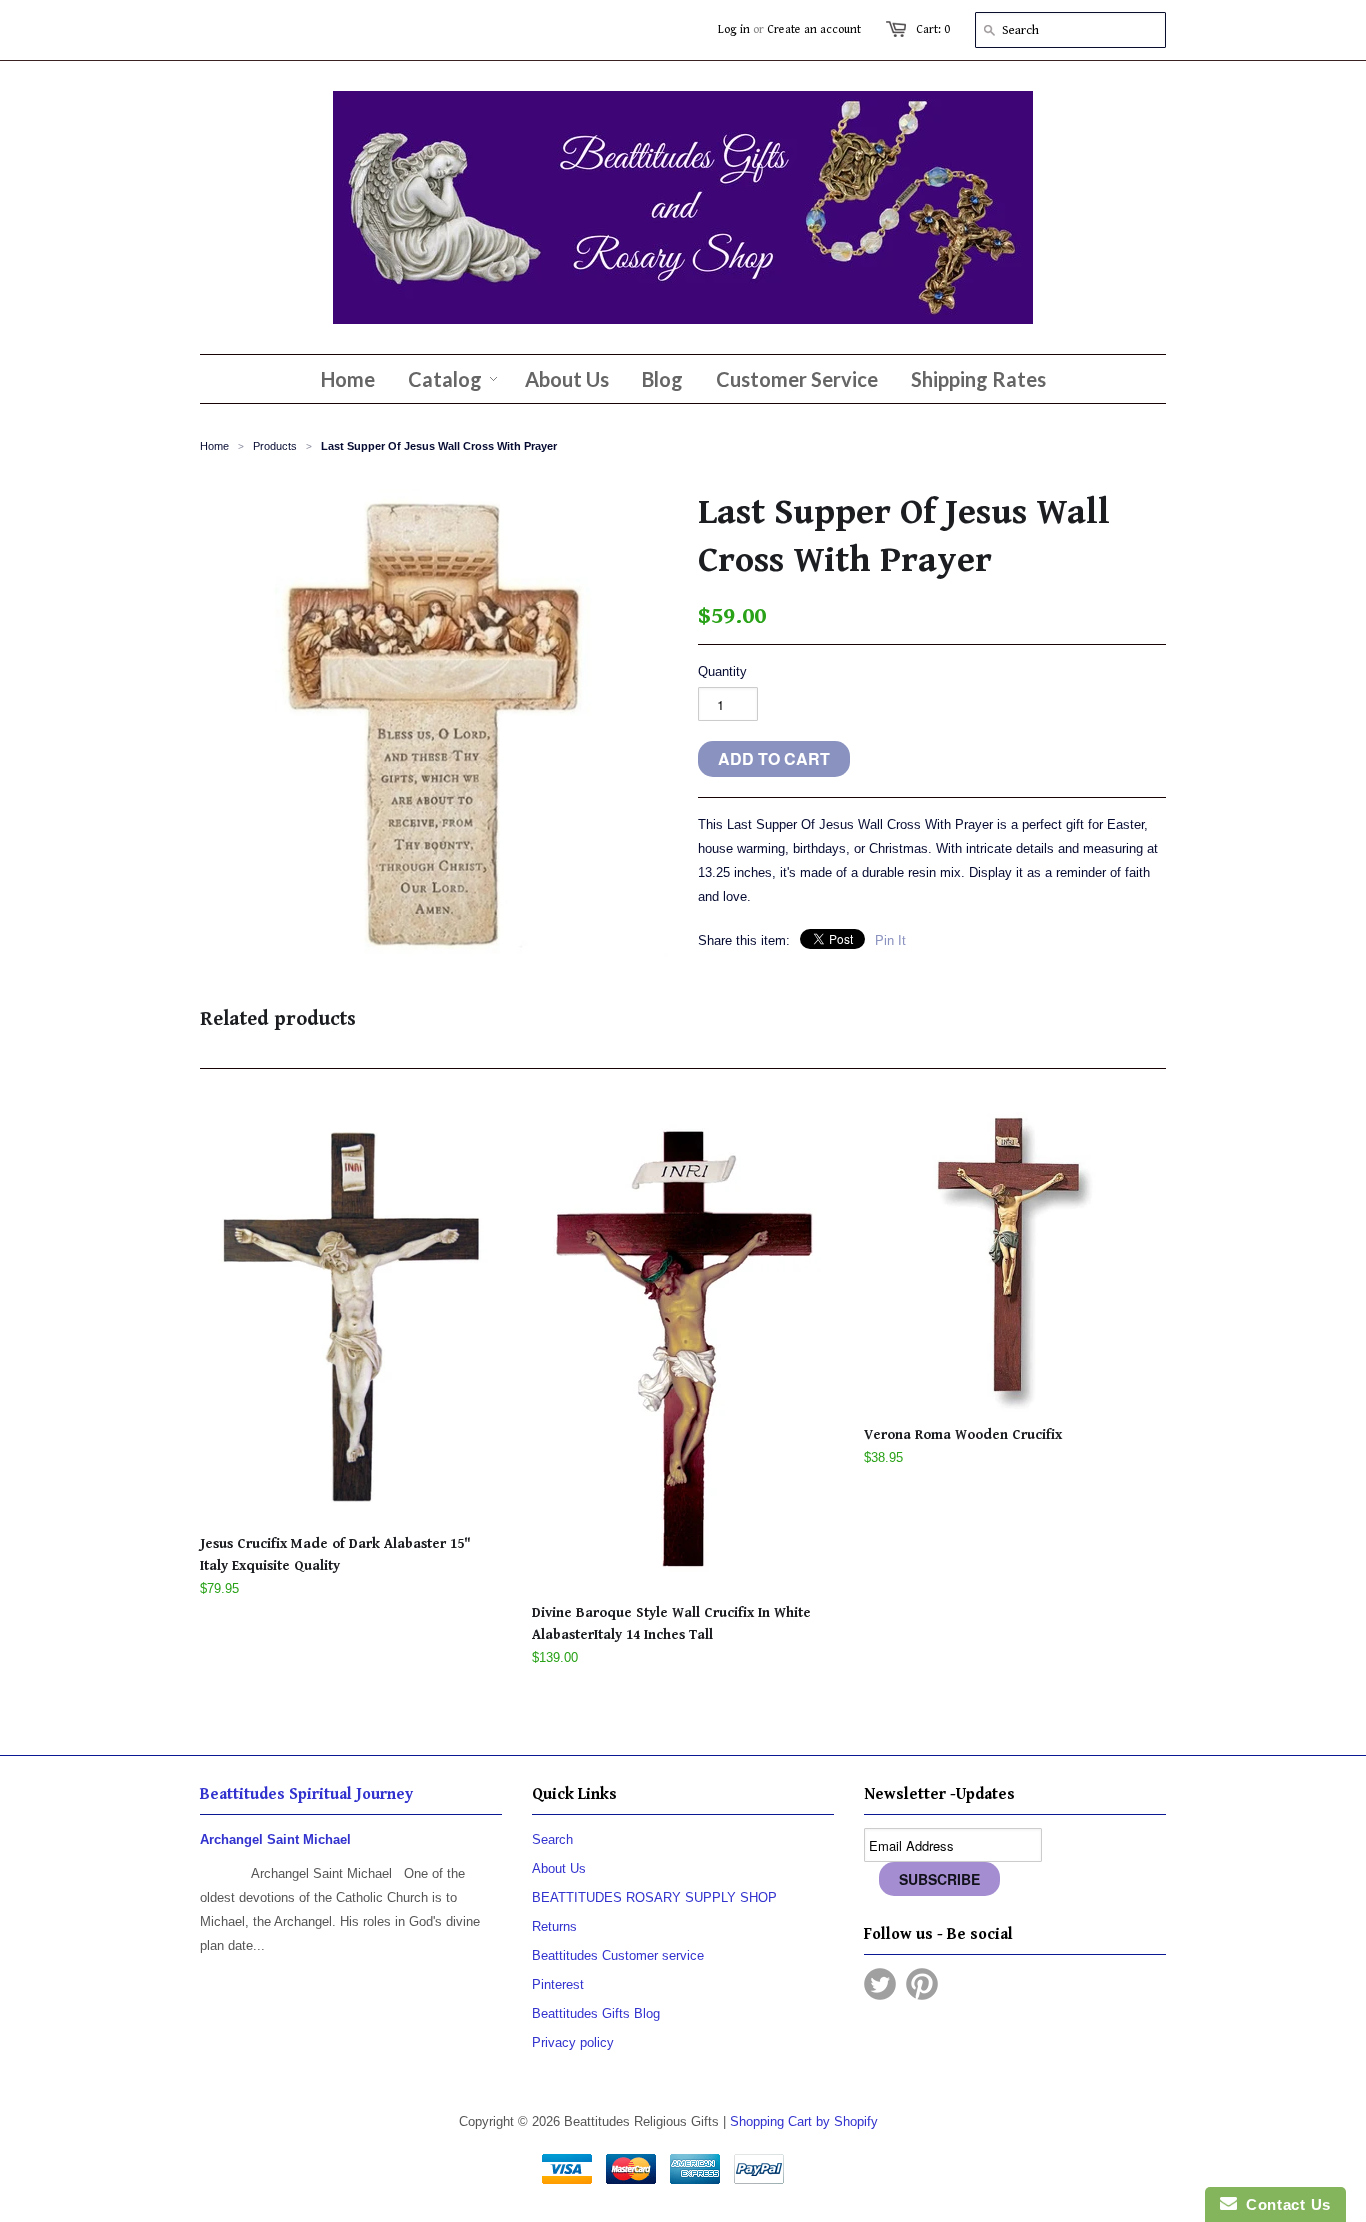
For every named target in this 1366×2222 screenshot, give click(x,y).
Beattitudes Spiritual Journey (306, 1794)
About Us (559, 1868)
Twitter (880, 1984)
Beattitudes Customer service (618, 1955)
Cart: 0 (933, 29)
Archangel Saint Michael (275, 1839)
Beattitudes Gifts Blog (596, 2013)
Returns (554, 1926)
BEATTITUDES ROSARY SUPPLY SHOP (654, 1897)
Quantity (722, 671)
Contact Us (1284, 2204)
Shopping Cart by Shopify (804, 2121)
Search (552, 1839)
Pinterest (558, 1984)
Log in (734, 29)
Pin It (890, 940)
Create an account (814, 29)
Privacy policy (573, 2042)
